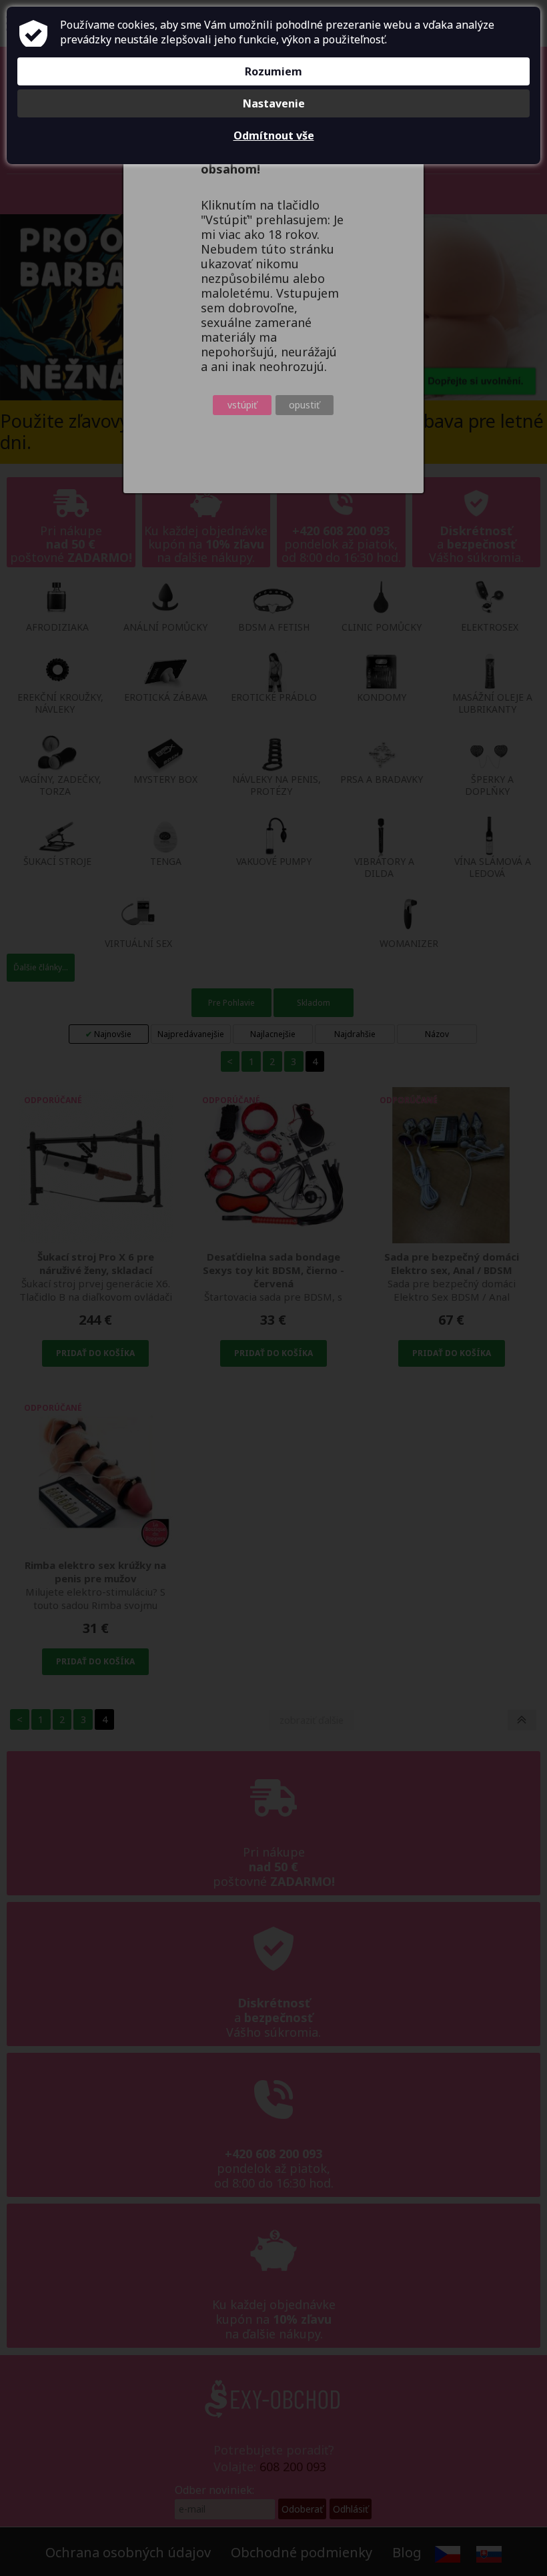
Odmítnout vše (274, 135)
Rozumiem (273, 71)
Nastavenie (274, 103)
